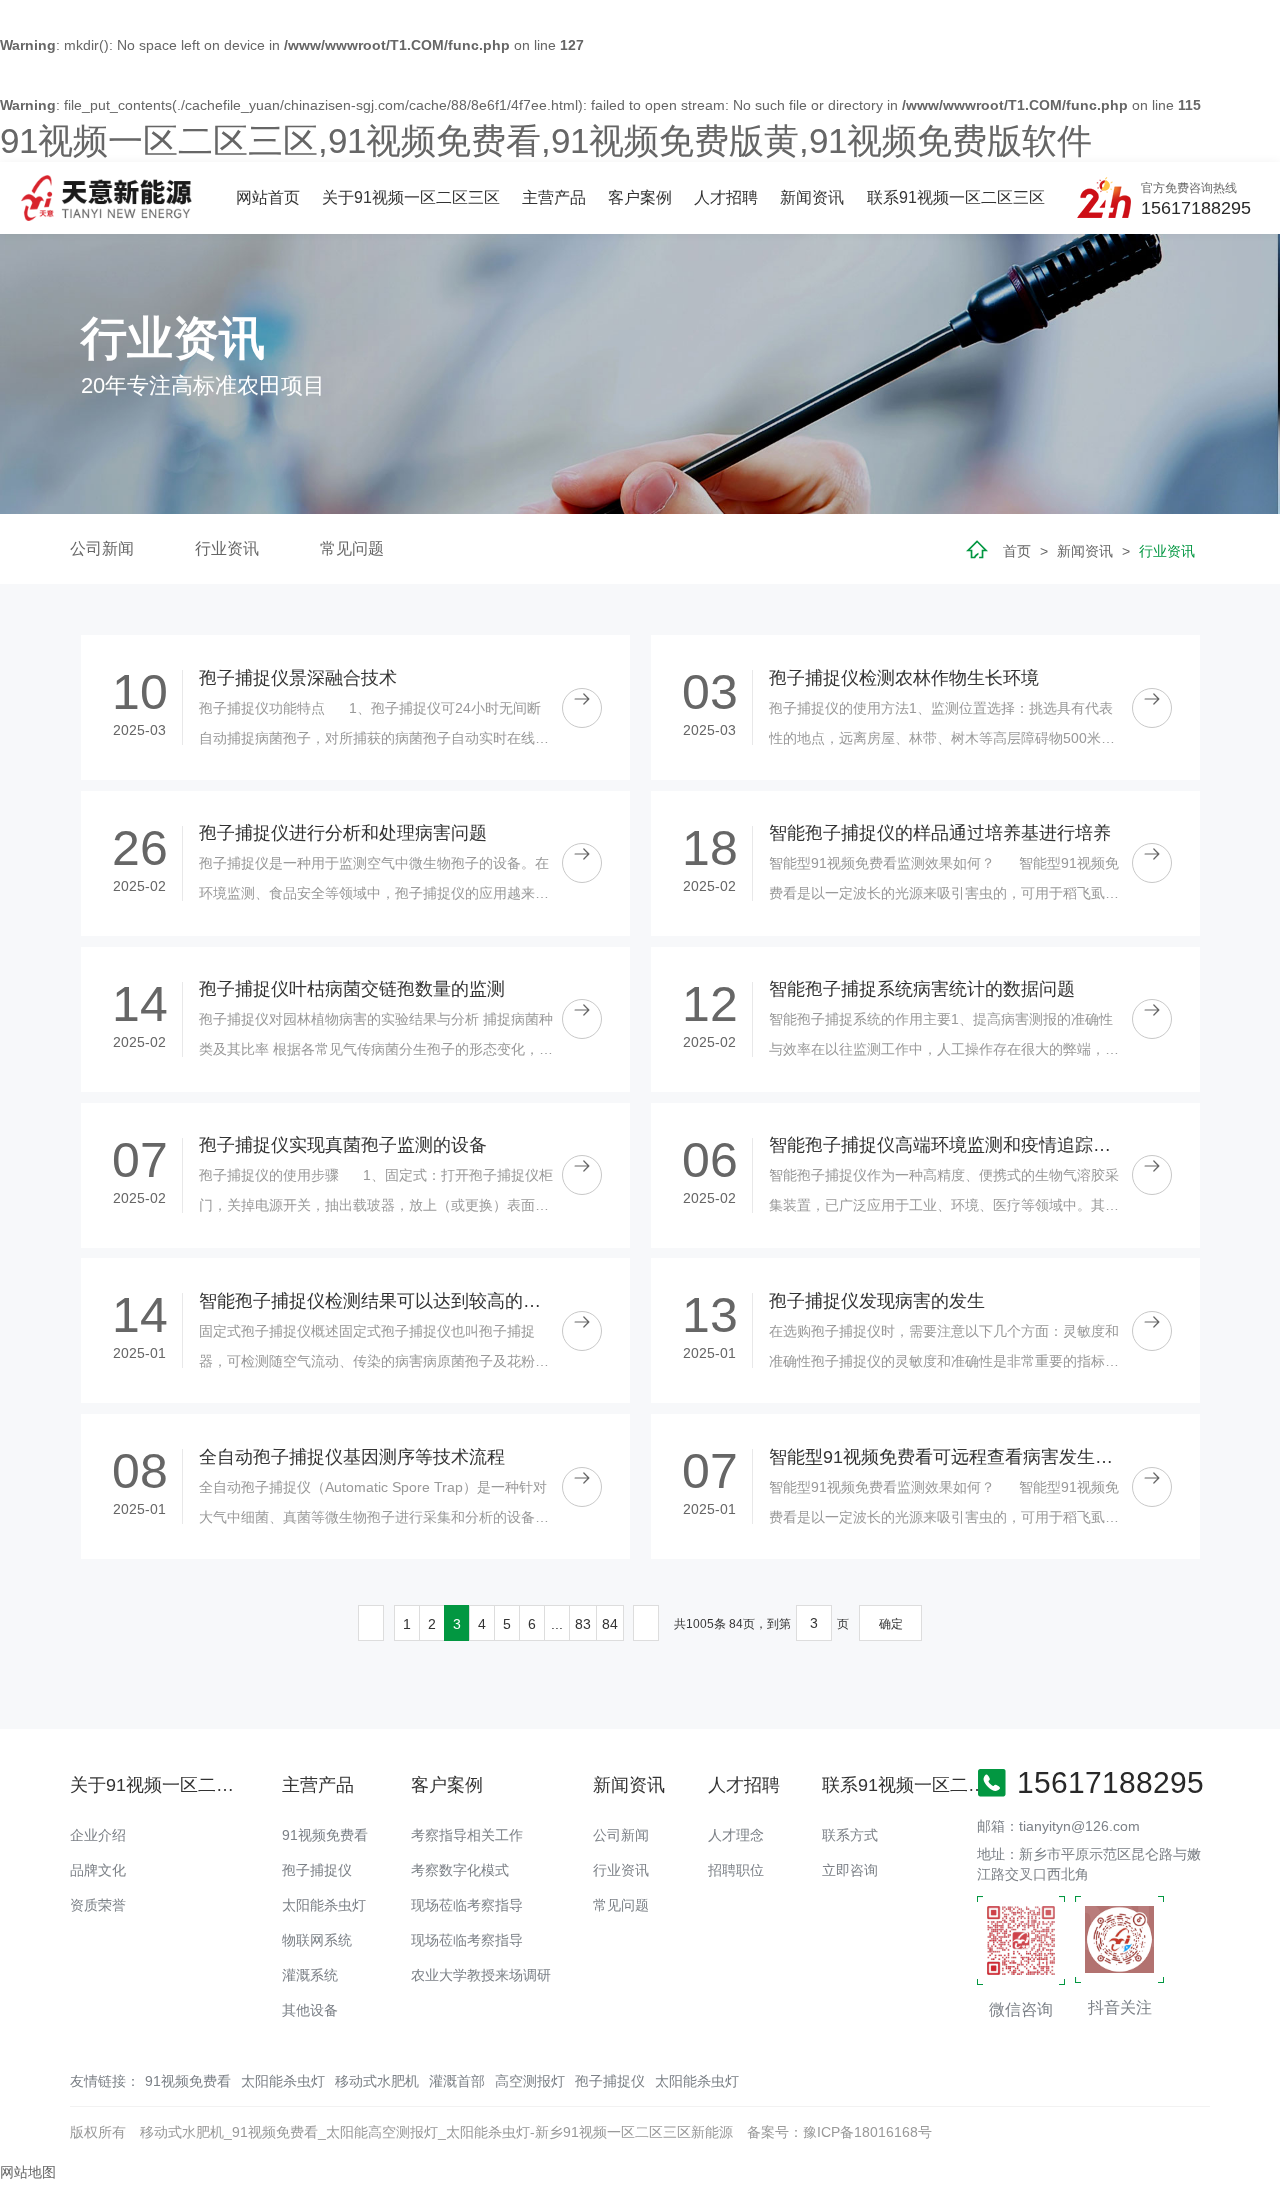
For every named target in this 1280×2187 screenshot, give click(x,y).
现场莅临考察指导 (467, 1905)
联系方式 (850, 1835)
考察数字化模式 (460, 1870)
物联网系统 (317, 1940)
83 (583, 1624)
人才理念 (736, 1835)
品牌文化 (98, 1870)
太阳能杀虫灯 (324, 1905)
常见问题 (352, 548)
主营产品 (554, 197)
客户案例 (640, 197)
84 (610, 1624)
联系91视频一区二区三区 (956, 197)
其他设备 (310, 2010)
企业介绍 (98, 1835)
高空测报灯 (530, 2081)
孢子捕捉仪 (317, 1870)
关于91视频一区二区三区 (411, 197)
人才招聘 (726, 197)
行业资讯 (227, 548)
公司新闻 (102, 548)
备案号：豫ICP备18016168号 (839, 2132)
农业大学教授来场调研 (481, 1975)
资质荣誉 (98, 1905)
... (557, 1624)
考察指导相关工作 (467, 1835)
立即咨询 (850, 1870)
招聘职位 (736, 1870)
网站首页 (268, 197)
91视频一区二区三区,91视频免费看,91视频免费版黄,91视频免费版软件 (546, 140)
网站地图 (28, 2172)
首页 (1017, 551)
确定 (891, 1624)
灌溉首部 (457, 2081)
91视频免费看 (325, 1835)
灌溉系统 (310, 1975)
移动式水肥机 (377, 2081)
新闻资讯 (812, 197)
